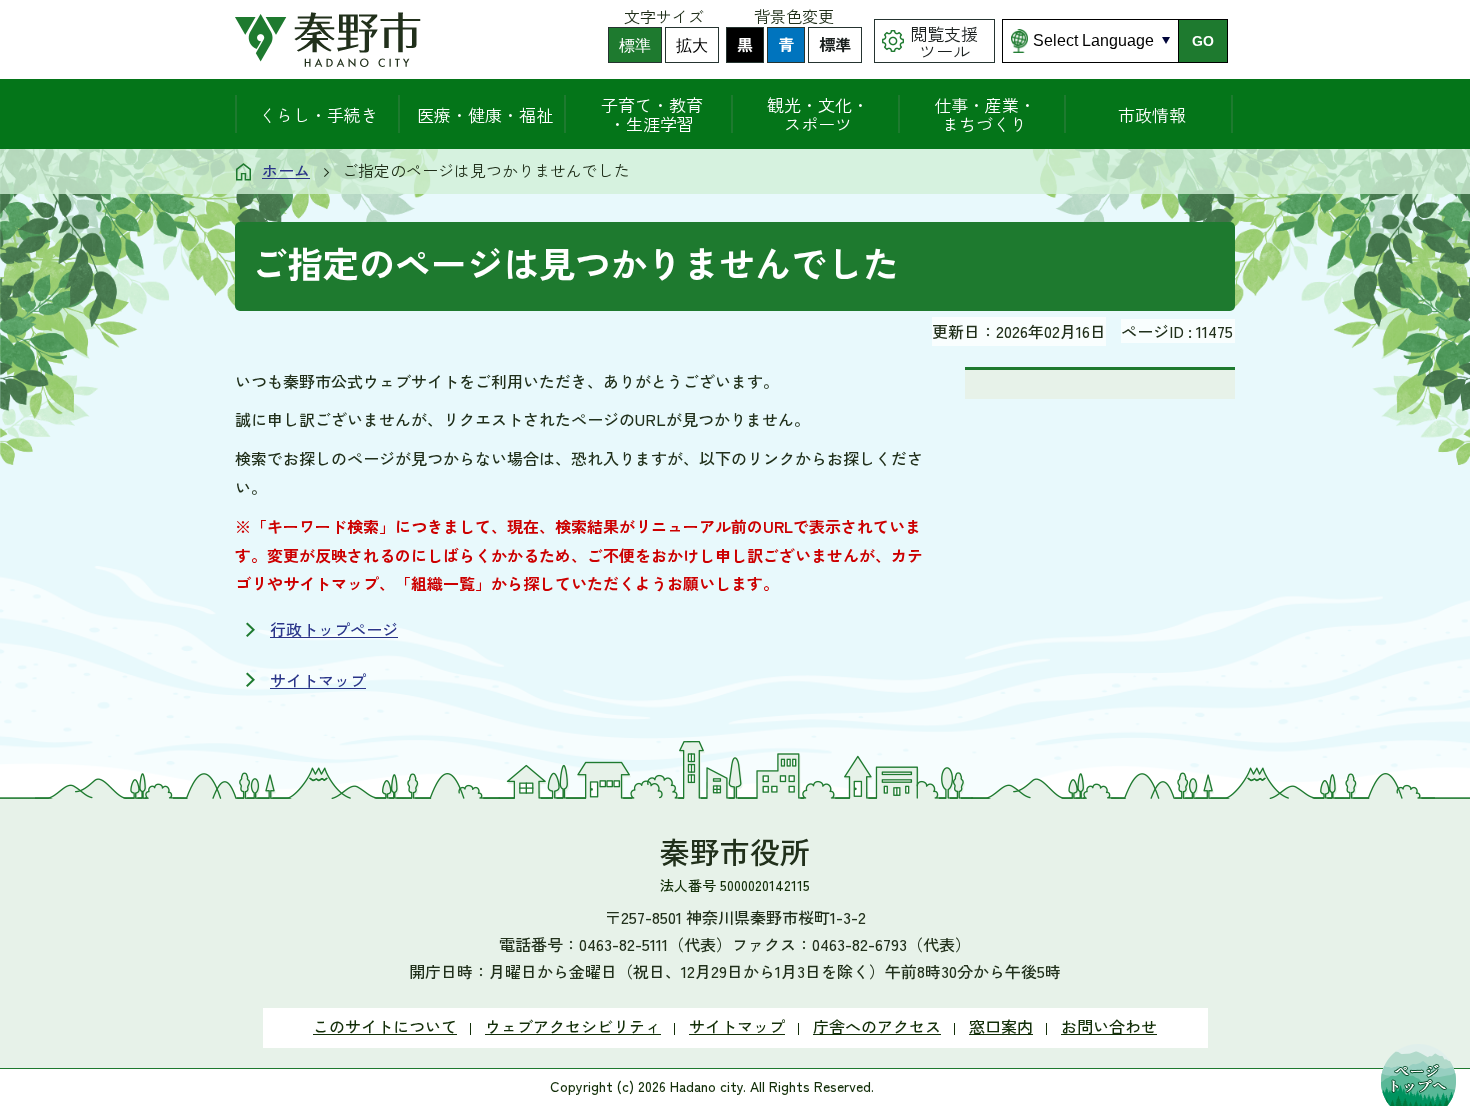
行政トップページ (334, 629)
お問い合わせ (1109, 1026)
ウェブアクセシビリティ (573, 1026)
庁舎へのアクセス (877, 1026)
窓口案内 (1001, 1026)
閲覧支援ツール (944, 42)
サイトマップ (318, 680)
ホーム (286, 170)
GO (1203, 41)
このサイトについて (385, 1026)
